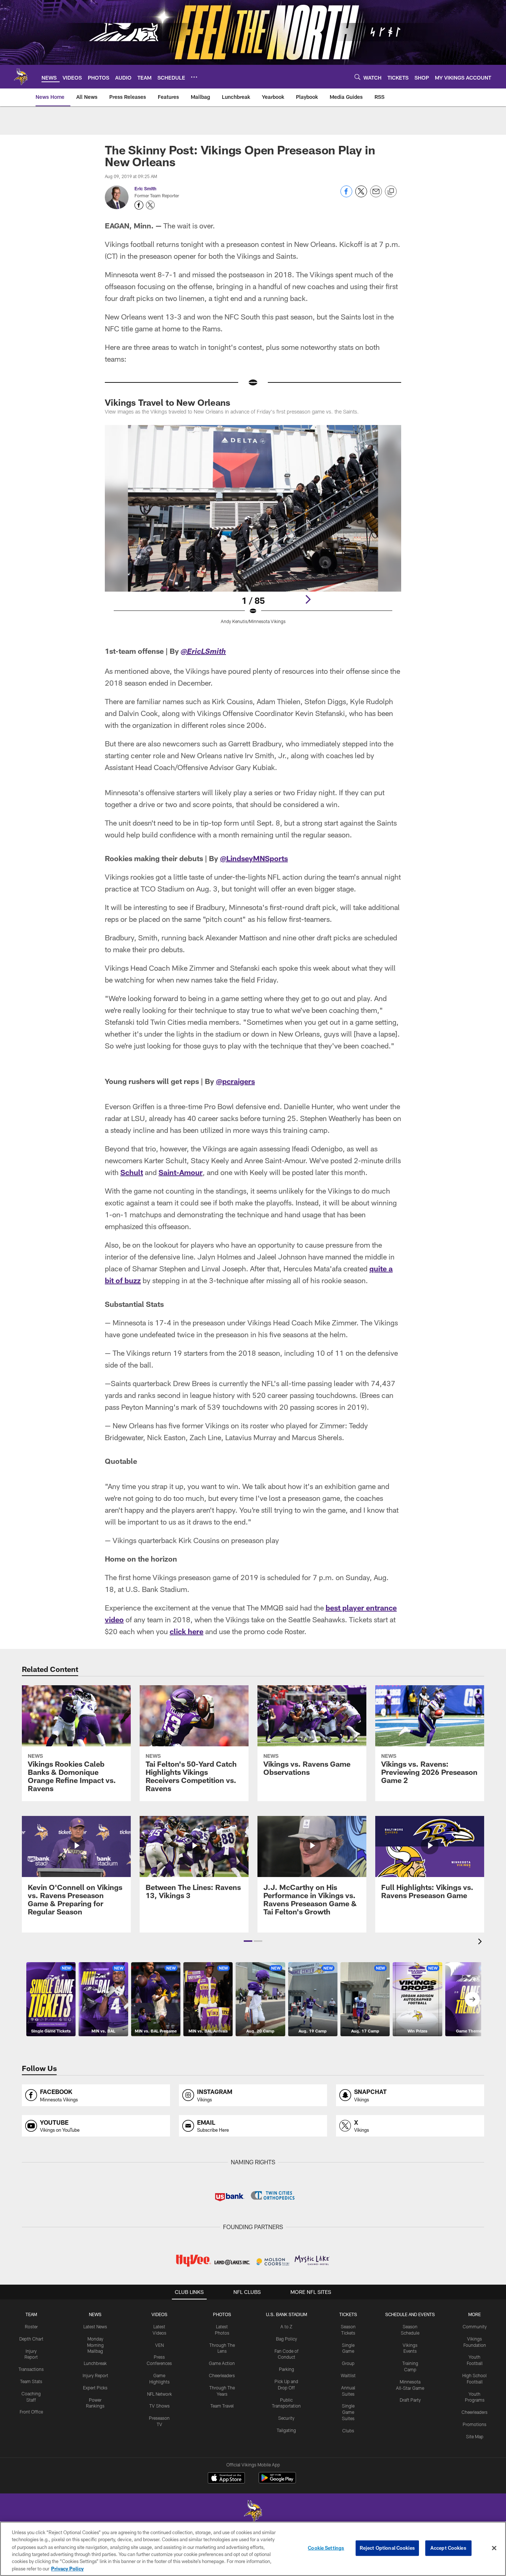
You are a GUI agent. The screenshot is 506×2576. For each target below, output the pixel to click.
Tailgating (286, 2430)
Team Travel (222, 2406)
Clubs (348, 2431)
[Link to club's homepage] (21, 77)
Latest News (95, 2326)
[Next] (308, 599)
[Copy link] (391, 192)
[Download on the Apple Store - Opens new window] (226, 2479)
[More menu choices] (194, 77)
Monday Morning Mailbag (95, 2345)
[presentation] (481, 1942)
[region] (253, 2549)
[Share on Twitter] (361, 195)
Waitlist (348, 2375)
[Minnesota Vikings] (253, 2512)
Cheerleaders (222, 2375)
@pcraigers (235, 1081)
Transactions (31, 2369)
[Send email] (376, 195)
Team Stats (31, 2381)
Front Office (31, 2412)
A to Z (286, 2326)
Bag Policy (287, 2339)
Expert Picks (95, 2388)
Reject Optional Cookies (387, 2548)
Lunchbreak (95, 2363)
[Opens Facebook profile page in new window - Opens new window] (139, 205)
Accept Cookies (448, 2548)
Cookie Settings (326, 2548)
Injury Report (95, 2375)
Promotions (475, 2424)
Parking (287, 2369)
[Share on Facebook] (346, 195)
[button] (248, 1941)
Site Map (475, 2436)
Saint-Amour (181, 1172)
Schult (132, 1172)
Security (286, 2418)
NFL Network (159, 2394)
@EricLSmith (203, 652)
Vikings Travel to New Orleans (168, 402)
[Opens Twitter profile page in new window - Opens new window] (150, 205)
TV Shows (159, 2406)
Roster (31, 2326)
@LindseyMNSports (254, 858)
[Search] (357, 77)
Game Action (222, 2363)
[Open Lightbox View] (253, 529)
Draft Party (410, 2400)
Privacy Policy (67, 2568)
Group (348, 2363)
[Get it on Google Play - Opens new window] (277, 2481)
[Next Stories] (472, 1999)
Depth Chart (31, 2339)
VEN (159, 2345)
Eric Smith (145, 188)
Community (475, 2326)
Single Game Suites (348, 2412)
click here (187, 1631)
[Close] (494, 2548)
